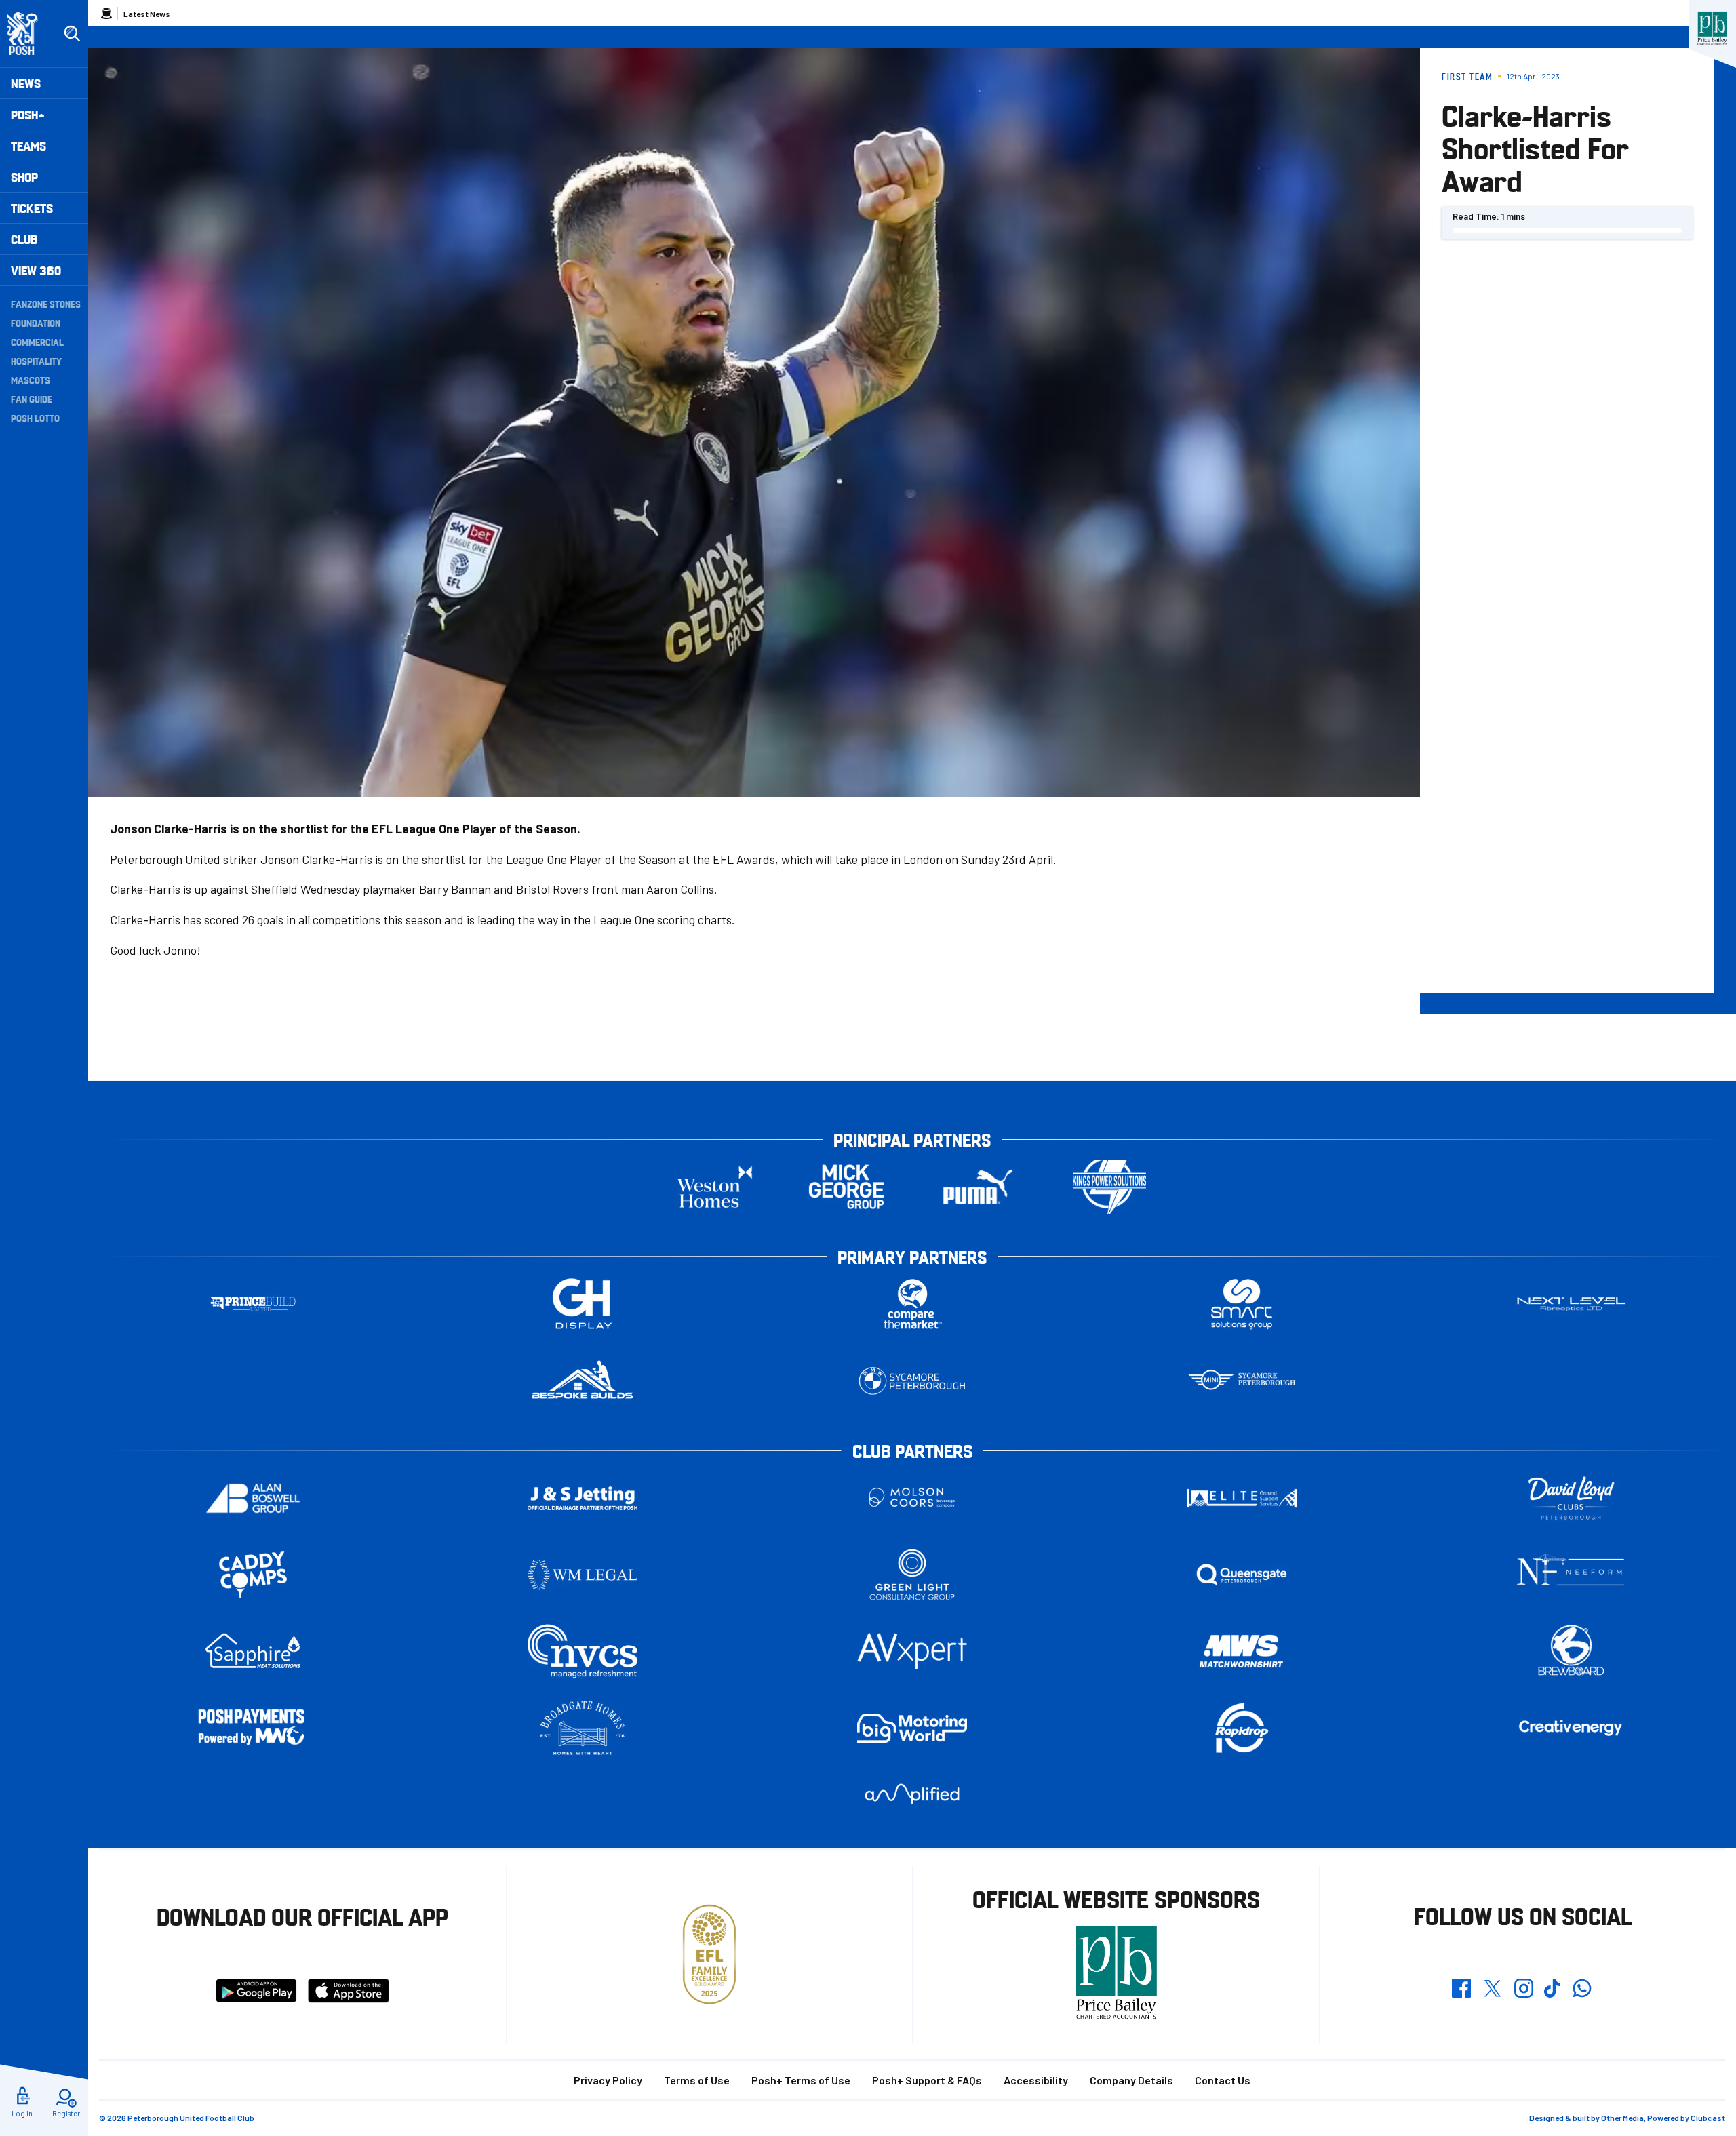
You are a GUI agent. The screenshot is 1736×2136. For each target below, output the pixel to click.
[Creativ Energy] (1571, 1728)
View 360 (36, 270)
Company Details (1131, 2080)
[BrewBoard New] (1571, 1652)
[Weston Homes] (715, 1187)
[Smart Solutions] (1242, 1304)
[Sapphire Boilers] (253, 1651)
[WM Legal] (583, 1575)
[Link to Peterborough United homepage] (28, 34)
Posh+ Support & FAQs (927, 2080)
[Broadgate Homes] (583, 1728)
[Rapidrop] (1242, 1728)
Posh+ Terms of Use (801, 2080)
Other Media (1622, 2118)
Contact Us (1223, 2080)
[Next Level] (1571, 1304)
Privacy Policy (608, 2080)
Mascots (31, 380)
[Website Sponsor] (1712, 28)
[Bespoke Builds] (583, 1381)
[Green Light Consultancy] (912, 1575)
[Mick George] (846, 1187)
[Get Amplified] (912, 1794)
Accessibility (1036, 2080)
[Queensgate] (1242, 1575)
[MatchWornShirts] (1242, 1652)
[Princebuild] (253, 1304)
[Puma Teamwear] (978, 1187)
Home (106, 14)
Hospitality (36, 361)
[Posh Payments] (253, 1728)
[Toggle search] (72, 34)
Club (24, 239)
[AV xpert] (912, 1651)
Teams (28, 145)
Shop (24, 177)
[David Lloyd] (1571, 1498)
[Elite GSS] (1242, 1498)
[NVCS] (583, 1652)
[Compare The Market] (912, 1304)
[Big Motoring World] (912, 1728)
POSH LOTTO (35, 418)
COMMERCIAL (37, 342)
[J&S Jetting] (583, 1498)
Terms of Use (697, 2080)
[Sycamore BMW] (912, 1381)
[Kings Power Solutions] (1109, 1187)
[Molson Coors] (912, 1498)
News (26, 83)
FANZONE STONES (46, 304)
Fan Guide (32, 399)
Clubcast (1708, 2118)
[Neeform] (1571, 1575)
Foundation (36, 323)
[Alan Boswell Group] (253, 1498)
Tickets (32, 208)
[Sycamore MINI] (1242, 1381)
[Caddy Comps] (253, 1575)
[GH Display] (583, 1304)
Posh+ (28, 114)
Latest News (147, 14)
